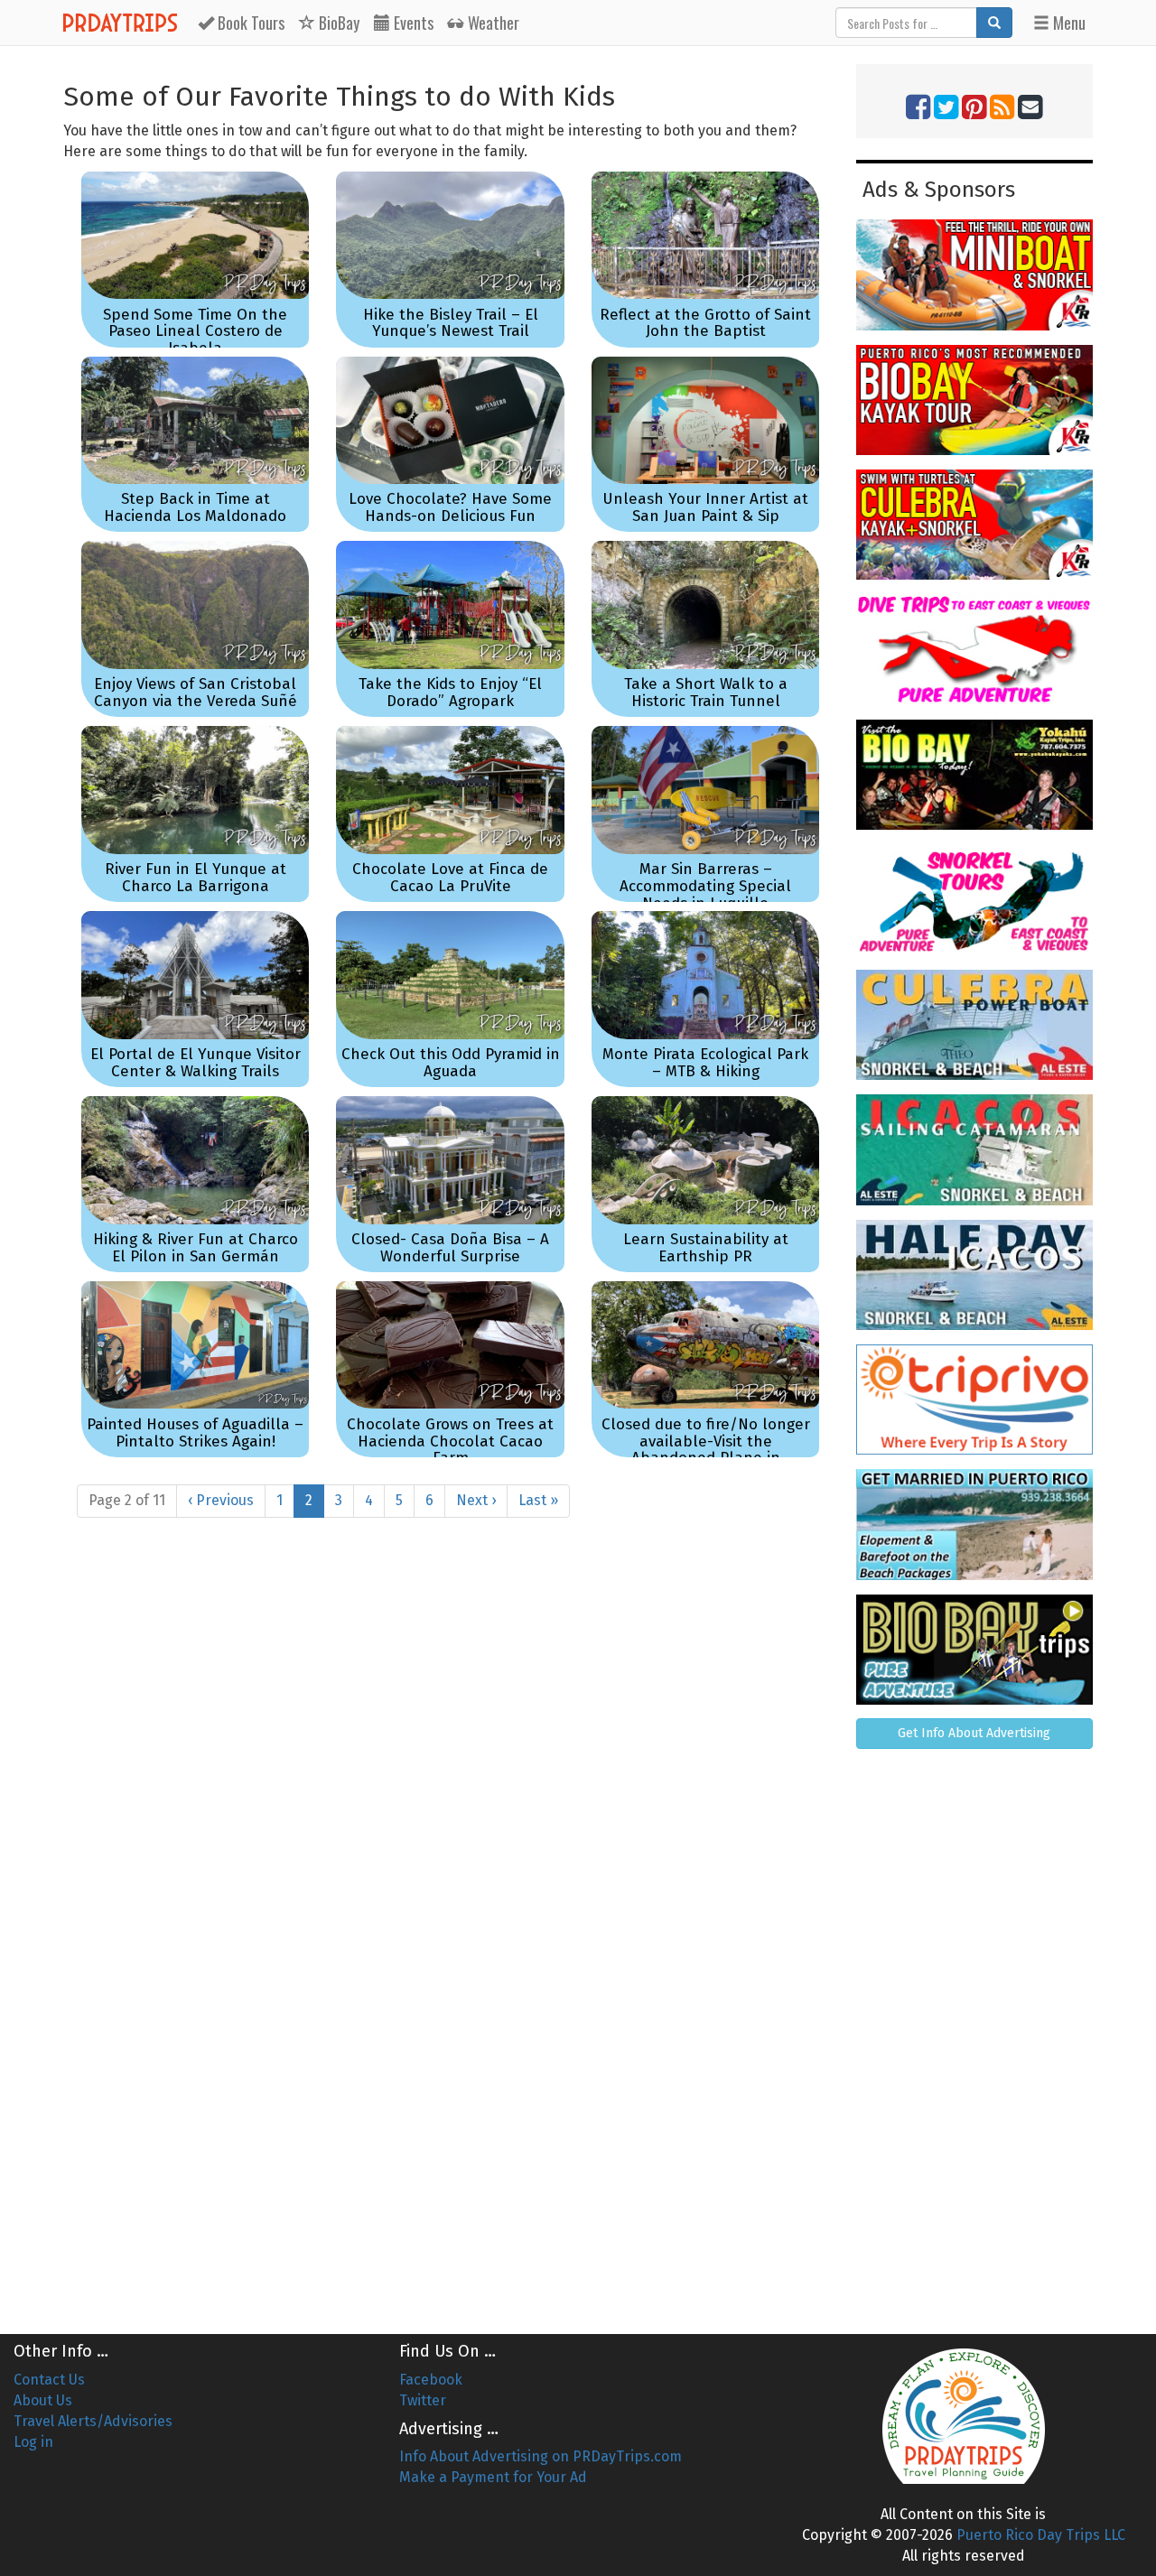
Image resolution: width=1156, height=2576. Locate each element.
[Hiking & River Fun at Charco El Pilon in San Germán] (195, 1160)
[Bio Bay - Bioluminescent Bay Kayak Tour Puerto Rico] (975, 400)
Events (412, 23)
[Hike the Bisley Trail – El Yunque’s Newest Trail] (450, 235)
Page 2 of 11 (127, 1500)
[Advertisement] (975, 2034)
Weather (492, 23)
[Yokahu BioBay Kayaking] (975, 775)
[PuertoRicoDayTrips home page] (963, 2416)
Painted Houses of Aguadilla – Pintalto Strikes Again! (195, 1433)
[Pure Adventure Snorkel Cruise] (975, 899)
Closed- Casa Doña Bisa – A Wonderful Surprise (450, 1248)
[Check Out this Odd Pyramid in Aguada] (450, 975)
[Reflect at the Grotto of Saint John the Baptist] (705, 235)
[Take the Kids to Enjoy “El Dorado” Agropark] (450, 604)
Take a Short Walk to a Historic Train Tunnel (706, 693)
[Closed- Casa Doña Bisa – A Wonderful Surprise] (450, 1160)
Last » (538, 1500)
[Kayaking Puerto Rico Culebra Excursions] (975, 525)
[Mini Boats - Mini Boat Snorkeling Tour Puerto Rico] (975, 274)
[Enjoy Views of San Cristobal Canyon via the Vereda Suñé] (195, 604)
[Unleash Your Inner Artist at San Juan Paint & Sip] (705, 420)
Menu (1067, 23)
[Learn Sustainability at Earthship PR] (705, 1160)
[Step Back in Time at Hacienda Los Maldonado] (195, 420)
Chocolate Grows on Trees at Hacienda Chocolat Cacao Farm (450, 1441)
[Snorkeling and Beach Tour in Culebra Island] (975, 1025)
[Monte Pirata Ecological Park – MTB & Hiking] (705, 975)
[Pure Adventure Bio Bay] (975, 1650)
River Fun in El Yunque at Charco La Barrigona (196, 878)
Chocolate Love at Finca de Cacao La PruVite (450, 878)
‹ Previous (221, 1500)
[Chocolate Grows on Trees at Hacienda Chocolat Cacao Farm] (450, 1345)
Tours (251, 23)
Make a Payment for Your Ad (493, 2477)
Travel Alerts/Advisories (93, 2421)
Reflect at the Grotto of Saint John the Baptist (705, 323)
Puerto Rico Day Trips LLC (1041, 2535)
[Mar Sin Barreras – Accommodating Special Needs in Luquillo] (705, 790)
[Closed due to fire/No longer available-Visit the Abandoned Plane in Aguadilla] (705, 1345)
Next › (476, 1500)
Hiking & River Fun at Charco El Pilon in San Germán (196, 1248)
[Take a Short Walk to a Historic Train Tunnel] (705, 604)
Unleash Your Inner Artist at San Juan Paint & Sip (705, 507)
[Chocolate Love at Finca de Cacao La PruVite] (450, 790)
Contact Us (49, 2380)
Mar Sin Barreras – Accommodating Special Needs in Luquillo (705, 886)
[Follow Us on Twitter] (946, 112)
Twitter (423, 2400)
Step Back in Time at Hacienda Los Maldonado (195, 507)
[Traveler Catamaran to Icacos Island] (975, 1149)
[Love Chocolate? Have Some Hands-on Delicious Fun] (450, 420)
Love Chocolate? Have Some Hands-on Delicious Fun (450, 507)
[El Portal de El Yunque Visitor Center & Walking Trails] (195, 975)
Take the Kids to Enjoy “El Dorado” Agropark (450, 693)
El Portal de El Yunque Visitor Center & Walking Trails (196, 1063)
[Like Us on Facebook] (918, 112)
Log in (33, 2442)
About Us (43, 2400)
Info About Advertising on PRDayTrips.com (541, 2456)
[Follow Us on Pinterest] (974, 112)
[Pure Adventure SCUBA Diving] (975, 649)
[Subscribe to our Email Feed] (1030, 112)
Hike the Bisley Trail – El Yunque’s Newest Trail (451, 323)
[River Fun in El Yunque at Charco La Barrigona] (195, 790)
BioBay (337, 23)
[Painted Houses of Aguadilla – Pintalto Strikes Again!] (195, 1345)
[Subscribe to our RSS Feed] (1002, 112)
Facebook (431, 2380)
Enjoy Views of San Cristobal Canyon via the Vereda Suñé (196, 693)
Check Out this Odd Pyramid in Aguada (451, 1063)
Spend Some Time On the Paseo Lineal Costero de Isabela (195, 331)
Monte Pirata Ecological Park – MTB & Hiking (705, 1063)
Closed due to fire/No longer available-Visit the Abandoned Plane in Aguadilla (706, 1450)
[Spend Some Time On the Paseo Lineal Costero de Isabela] (195, 235)
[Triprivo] (975, 1400)
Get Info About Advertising (974, 1733)
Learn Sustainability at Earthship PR (706, 1248)
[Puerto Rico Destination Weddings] (975, 1524)
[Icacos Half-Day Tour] (975, 1275)
